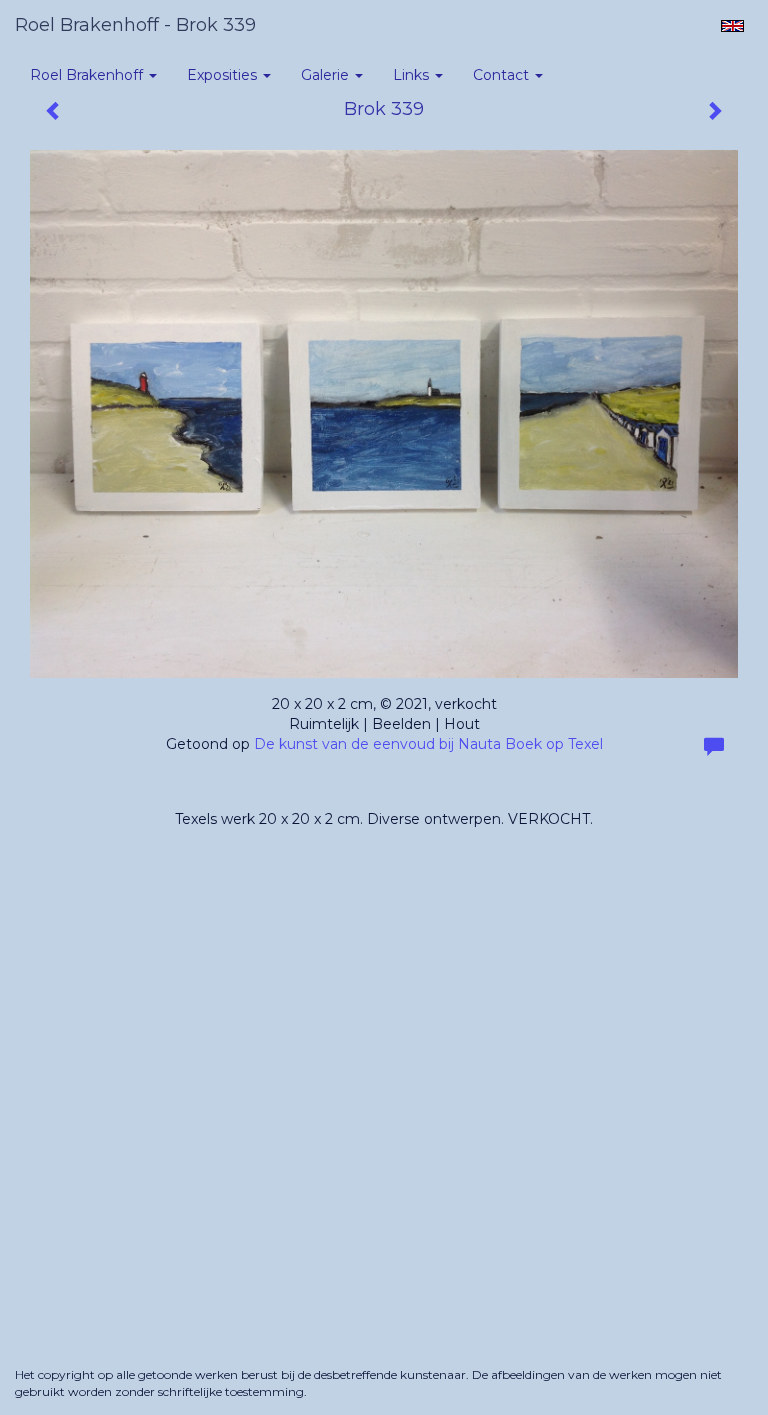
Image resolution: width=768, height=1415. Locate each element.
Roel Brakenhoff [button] (88, 75)
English (732, 26)
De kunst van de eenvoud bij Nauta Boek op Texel (428, 744)
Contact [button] (503, 75)
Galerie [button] (327, 75)
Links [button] (413, 75)
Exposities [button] (224, 75)
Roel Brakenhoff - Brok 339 (135, 25)
